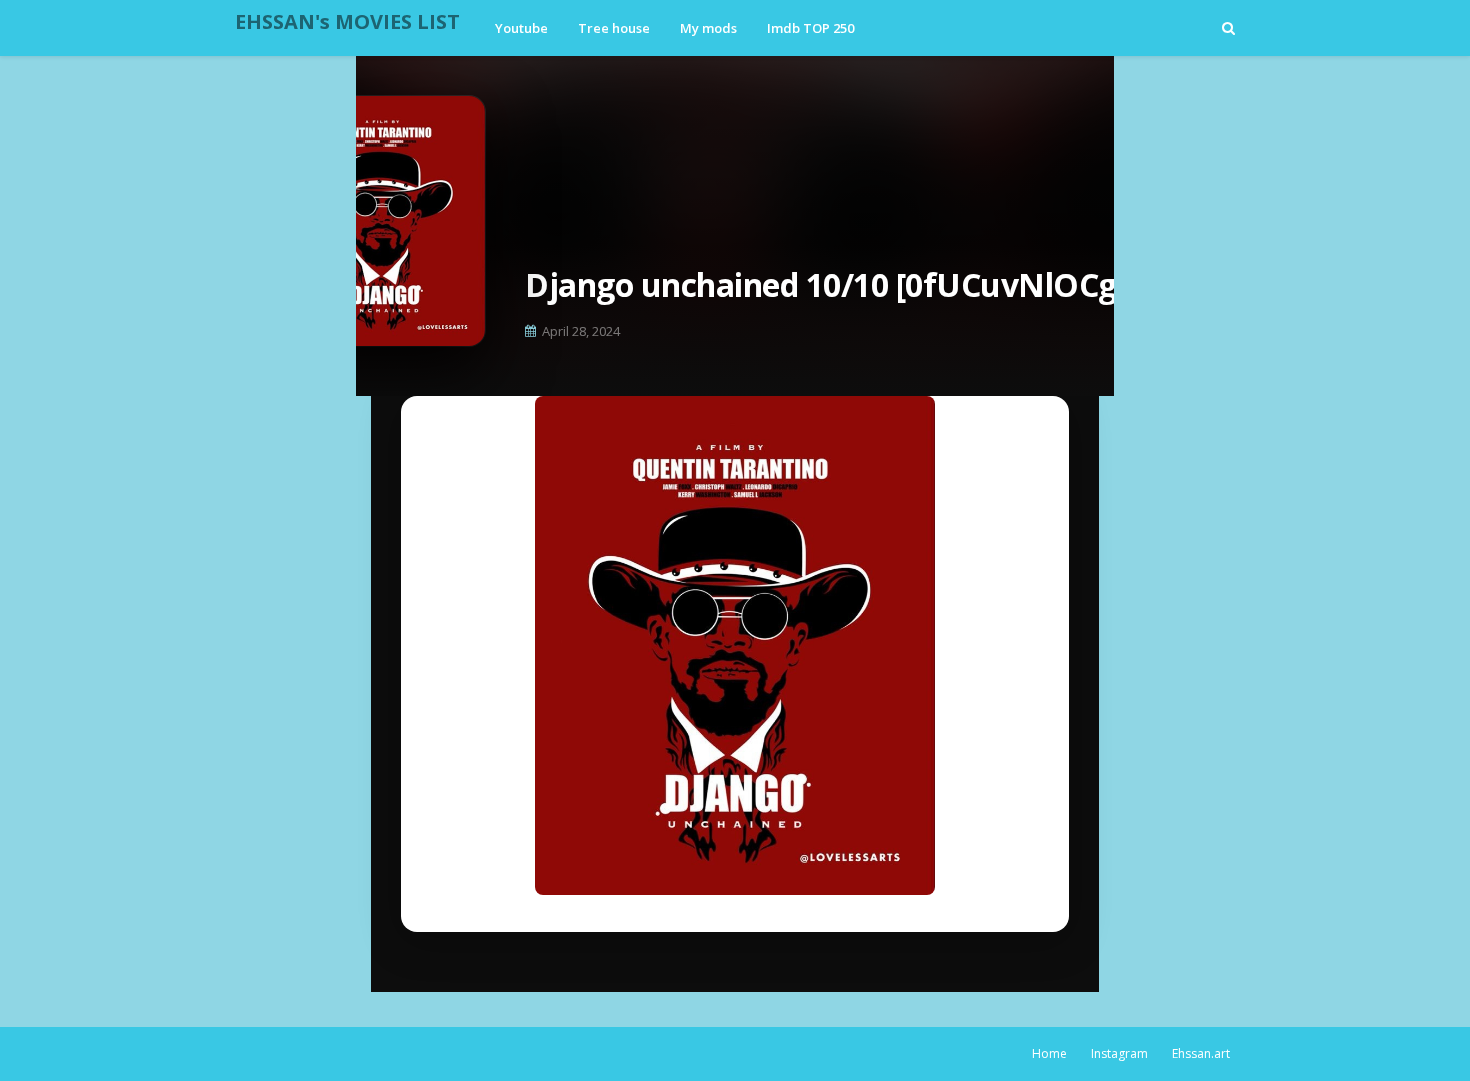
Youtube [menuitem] (521, 28)
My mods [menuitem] (708, 28)
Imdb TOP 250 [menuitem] (810, 28)
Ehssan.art (1201, 1053)
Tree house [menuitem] (614, 28)
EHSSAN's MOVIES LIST (347, 21)
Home (1049, 1053)
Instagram (1119, 1053)
